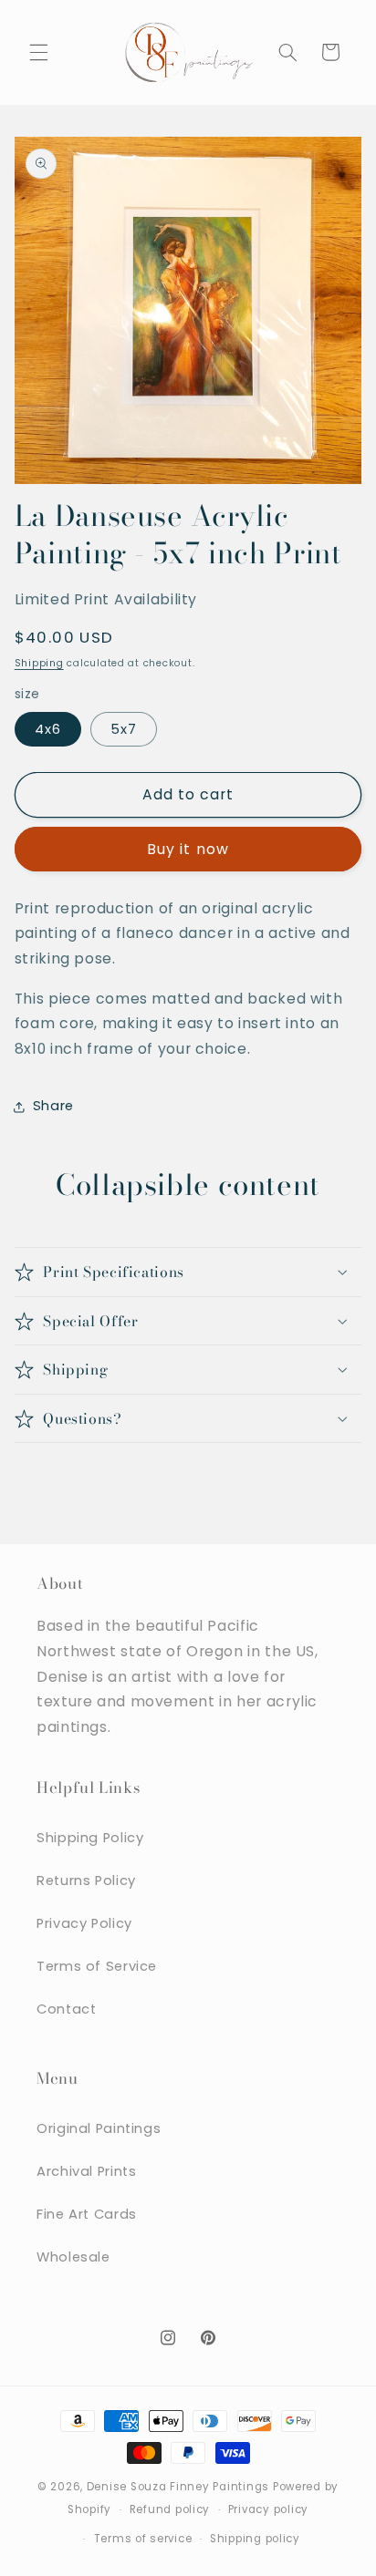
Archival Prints (86, 2171)
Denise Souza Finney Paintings (178, 2487)
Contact (66, 2009)
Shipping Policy (90, 1838)
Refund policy (170, 2509)
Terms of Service (97, 1966)
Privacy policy (268, 2509)
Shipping (39, 663)
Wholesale (73, 2257)
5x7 (124, 729)
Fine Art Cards (87, 2214)
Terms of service (143, 2539)
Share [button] (53, 1106)
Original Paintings (99, 2128)
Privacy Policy (84, 1923)
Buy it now (188, 849)
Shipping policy (255, 2539)
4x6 (48, 729)
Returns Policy (86, 1880)
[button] (38, 52)
